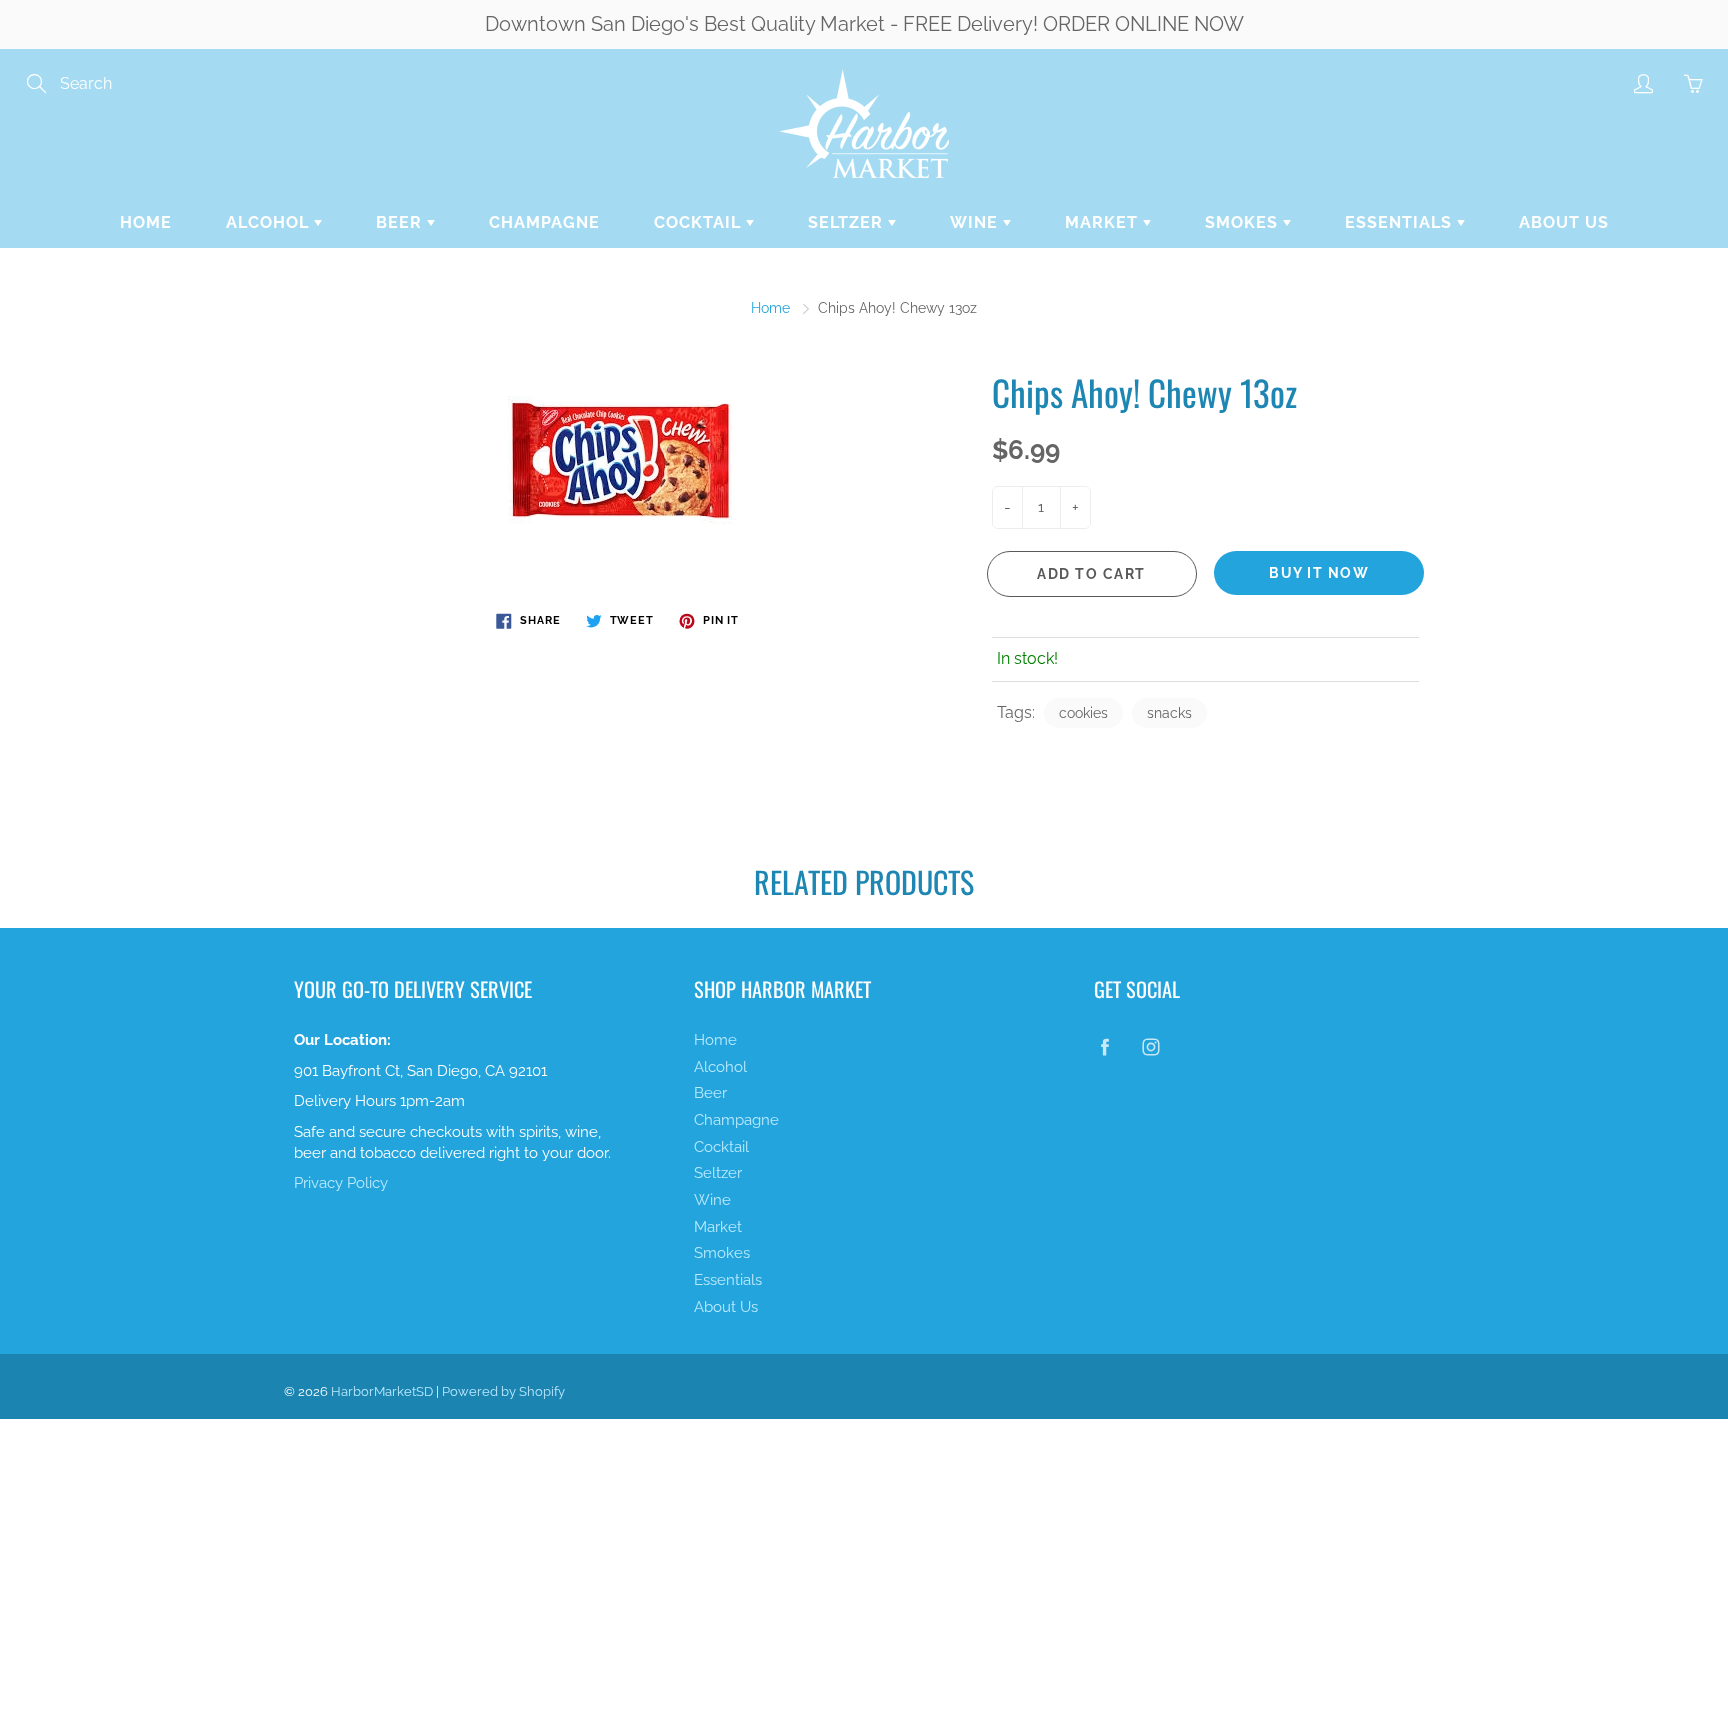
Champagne (544, 222)
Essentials (1401, 222)
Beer (401, 222)
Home (146, 222)
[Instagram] (1150, 1047)
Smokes (1244, 222)
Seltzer (848, 222)
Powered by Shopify (503, 1391)
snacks (1169, 713)
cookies (1083, 713)
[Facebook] (1104, 1047)
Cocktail (700, 222)
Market (1104, 222)
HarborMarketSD (382, 1391)
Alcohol (270, 222)
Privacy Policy (341, 1182)
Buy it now (1319, 573)
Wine (976, 222)
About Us (1564, 222)
